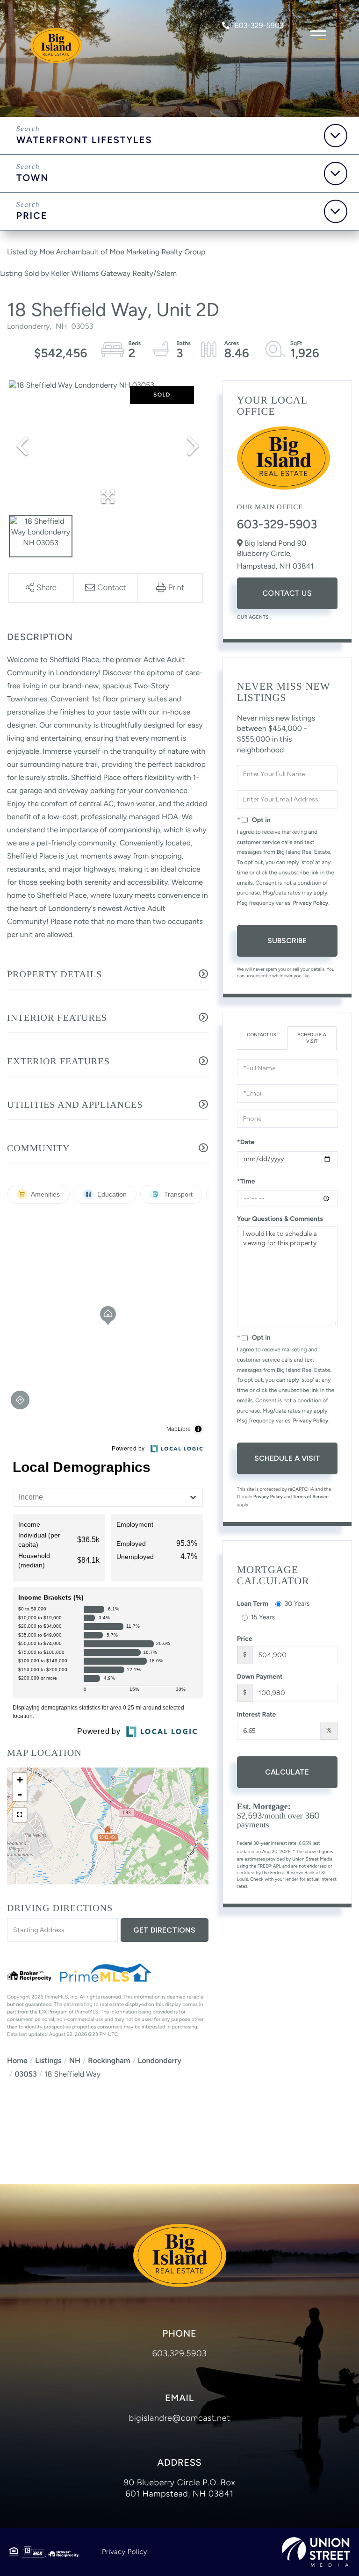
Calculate (287, 1772)
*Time (246, 1181)
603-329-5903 (259, 25)
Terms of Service (311, 1497)
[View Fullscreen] (20, 1815)
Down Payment (260, 1677)
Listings (48, 2060)
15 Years (263, 1617)
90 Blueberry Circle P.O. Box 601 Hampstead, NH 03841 (179, 2488)
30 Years (297, 1604)
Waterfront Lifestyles (84, 140)
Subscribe (287, 941)
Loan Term (253, 1604)
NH (75, 2060)
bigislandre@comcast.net (180, 2418)
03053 (26, 2074)
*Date (246, 1142)
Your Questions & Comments (280, 1219)
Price (32, 216)
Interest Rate (257, 1714)
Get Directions (164, 1930)
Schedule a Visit (312, 1038)
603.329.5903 (180, 2353)
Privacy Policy (311, 903)
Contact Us (287, 593)
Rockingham (109, 2060)
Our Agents (253, 617)
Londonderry (160, 2060)
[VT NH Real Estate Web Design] (316, 2552)
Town (33, 178)
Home (17, 2060)
